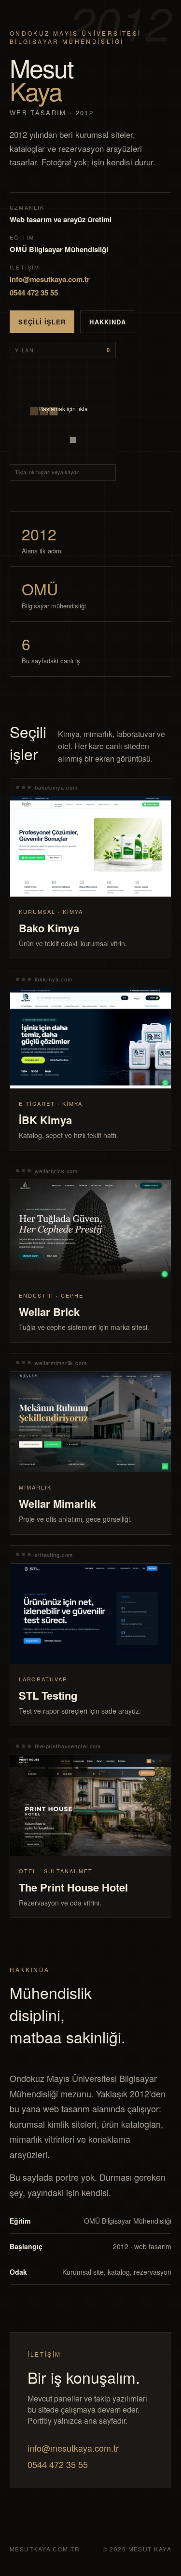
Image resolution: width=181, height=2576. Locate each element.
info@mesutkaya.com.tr (50, 279)
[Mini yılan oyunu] (63, 411)
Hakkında (107, 322)
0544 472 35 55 (34, 293)
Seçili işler (42, 322)
